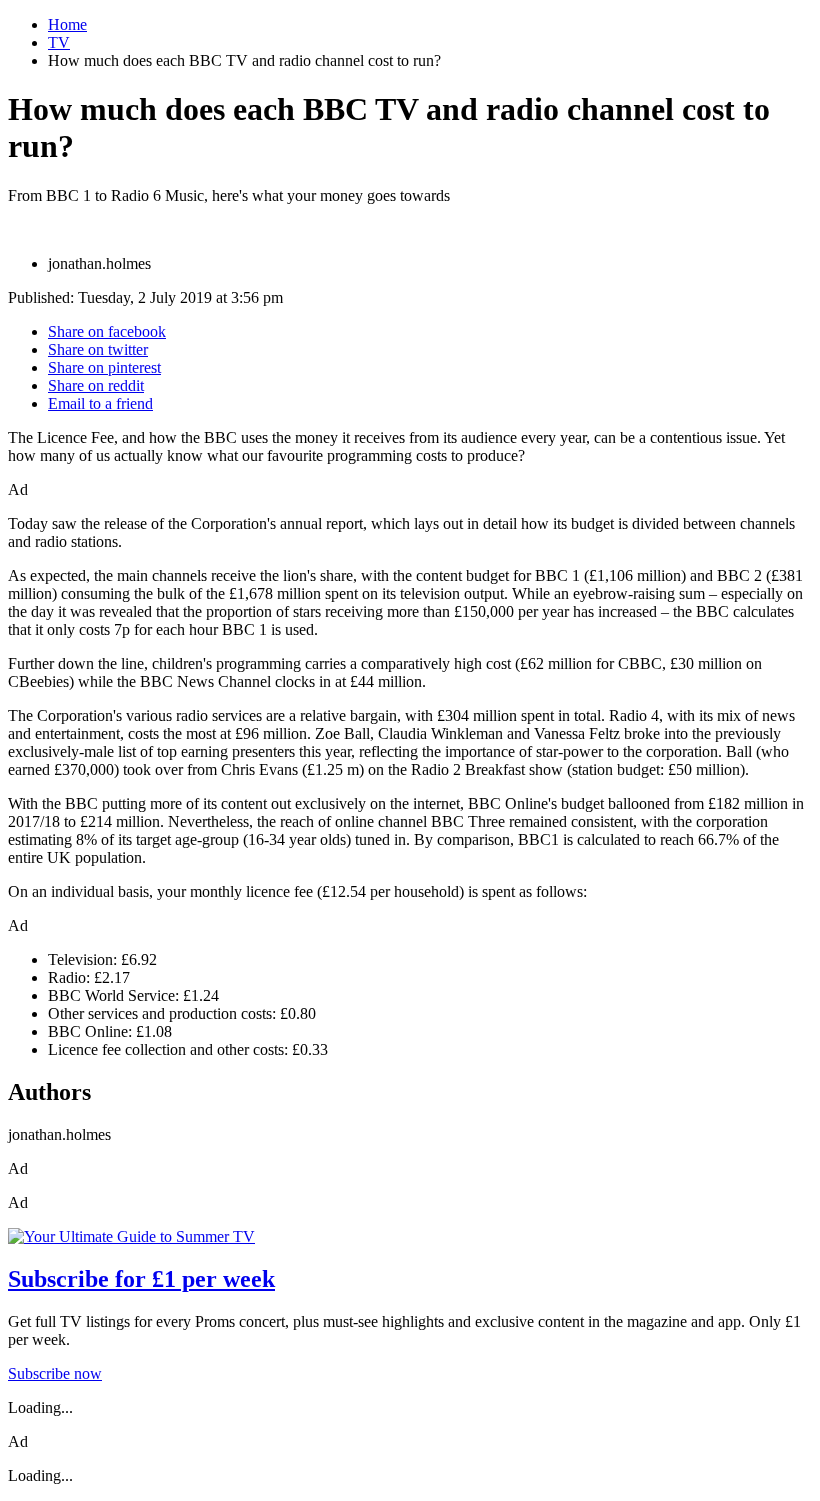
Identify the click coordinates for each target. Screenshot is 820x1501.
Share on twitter (98, 349)
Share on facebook (107, 331)
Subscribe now (55, 1373)
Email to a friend (100, 403)
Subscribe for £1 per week (141, 1279)
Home (67, 24)
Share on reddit (96, 385)
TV (59, 42)
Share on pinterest (104, 367)
